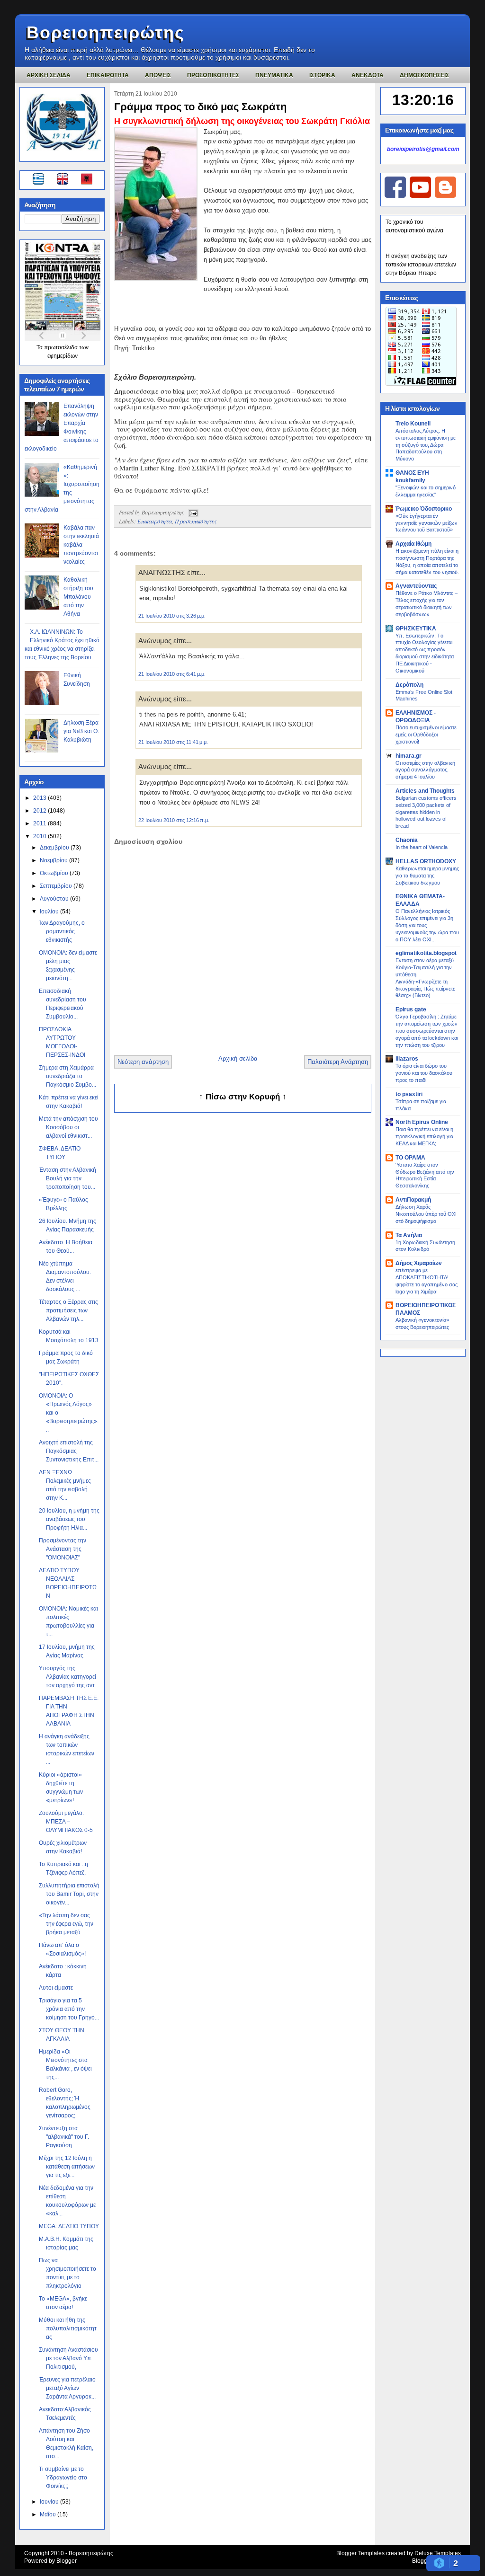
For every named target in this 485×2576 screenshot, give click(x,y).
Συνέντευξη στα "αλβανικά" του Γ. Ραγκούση (64, 2137)
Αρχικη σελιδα (49, 75)
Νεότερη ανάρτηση (143, 1062)
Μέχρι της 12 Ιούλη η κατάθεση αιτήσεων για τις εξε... (67, 2167)
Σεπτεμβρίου (57, 886)
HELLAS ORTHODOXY (426, 861)
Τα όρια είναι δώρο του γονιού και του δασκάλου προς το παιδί (424, 1073)
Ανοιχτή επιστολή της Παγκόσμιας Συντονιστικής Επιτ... (69, 1451)
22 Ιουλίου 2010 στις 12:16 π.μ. (174, 820)
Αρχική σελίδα (238, 1058)
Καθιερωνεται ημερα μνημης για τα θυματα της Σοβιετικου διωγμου (427, 876)
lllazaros (407, 1059)
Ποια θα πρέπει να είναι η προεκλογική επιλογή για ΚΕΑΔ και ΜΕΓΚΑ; (424, 1136)
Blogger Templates (360, 2553)
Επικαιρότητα (155, 521)
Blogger (67, 2561)
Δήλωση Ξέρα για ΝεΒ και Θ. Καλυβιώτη (81, 731)
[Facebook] (395, 196)
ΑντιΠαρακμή (413, 1200)
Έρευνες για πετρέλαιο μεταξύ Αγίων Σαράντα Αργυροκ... (67, 2388)
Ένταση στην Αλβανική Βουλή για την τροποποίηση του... (67, 1178)
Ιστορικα (322, 75)
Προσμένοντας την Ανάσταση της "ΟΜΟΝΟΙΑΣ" (63, 1549)
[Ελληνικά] (40, 180)
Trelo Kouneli (413, 424)
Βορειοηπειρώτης (106, 32)
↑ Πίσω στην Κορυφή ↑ (243, 1097)
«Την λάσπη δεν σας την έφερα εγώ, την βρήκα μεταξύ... (66, 1924)
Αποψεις (158, 75)
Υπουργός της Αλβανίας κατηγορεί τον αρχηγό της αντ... (69, 1677)
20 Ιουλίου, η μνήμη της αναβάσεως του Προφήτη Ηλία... (69, 1519)
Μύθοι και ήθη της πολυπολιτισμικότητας (68, 2328)
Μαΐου (49, 2514)
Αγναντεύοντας (416, 586)
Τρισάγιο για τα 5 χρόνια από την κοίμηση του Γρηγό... (69, 2009)
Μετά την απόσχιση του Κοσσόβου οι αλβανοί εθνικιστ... (68, 1127)
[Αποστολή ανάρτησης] (192, 512)
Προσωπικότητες (196, 521)
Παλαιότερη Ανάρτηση (338, 1062)
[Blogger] (445, 196)
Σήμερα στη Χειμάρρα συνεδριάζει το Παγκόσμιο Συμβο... (67, 1076)
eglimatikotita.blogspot (426, 953)
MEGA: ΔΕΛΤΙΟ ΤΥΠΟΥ (69, 2226)
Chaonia (407, 840)
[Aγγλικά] (68, 180)
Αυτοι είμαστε (56, 1988)
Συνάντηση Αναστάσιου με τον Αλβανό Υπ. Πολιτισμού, (68, 2358)
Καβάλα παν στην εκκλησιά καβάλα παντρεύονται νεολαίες (81, 545)
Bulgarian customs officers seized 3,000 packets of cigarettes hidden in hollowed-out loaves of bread (426, 812)
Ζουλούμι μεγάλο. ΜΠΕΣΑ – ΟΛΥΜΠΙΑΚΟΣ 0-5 (66, 1822)
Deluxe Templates (438, 2553)
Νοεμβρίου (54, 860)
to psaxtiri (409, 1094)
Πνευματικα (274, 75)
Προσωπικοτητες (213, 75)
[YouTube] (420, 196)
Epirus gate (411, 1009)
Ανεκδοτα (368, 75)
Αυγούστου (55, 899)
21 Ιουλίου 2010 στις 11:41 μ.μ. (173, 742)
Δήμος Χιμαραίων (419, 1263)
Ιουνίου (50, 2502)
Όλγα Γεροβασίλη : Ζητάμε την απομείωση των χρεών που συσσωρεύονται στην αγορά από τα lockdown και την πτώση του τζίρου (427, 1031)
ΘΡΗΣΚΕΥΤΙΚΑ (416, 629)
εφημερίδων (63, 356)
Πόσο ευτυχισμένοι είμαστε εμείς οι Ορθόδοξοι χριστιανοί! (426, 735)
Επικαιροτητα (108, 75)
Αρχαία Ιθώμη (413, 544)
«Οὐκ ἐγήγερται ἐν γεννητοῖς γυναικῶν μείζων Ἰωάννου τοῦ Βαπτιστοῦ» (427, 523)
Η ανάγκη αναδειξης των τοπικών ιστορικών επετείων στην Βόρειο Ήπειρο (421, 265)
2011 (40, 823)
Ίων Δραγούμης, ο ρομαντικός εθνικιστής (62, 931)
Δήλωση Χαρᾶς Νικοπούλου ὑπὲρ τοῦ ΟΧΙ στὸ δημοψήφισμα (426, 1214)
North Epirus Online (422, 1122)
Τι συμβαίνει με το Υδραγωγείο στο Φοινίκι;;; (63, 2478)
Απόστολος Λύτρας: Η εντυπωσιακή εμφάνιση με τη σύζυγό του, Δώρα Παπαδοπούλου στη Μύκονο (426, 445)
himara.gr (409, 756)
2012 (40, 811)
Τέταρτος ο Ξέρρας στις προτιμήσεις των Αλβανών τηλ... (68, 1310)
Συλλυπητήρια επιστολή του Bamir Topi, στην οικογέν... (69, 1894)
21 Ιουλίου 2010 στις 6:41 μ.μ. (172, 674)
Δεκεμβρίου (55, 848)
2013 (40, 798)
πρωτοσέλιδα (62, 347)
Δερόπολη (409, 685)
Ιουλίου (50, 912)
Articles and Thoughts (425, 791)
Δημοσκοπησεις (424, 75)
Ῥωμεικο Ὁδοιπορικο (424, 509)
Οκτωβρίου (55, 873)
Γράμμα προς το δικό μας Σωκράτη (200, 107)
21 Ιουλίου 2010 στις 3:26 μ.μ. (172, 616)
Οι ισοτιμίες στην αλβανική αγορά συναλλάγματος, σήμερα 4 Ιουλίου (425, 770)
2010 (40, 836)
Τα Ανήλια (409, 1235)
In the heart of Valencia (422, 847)
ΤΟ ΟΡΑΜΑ (410, 1158)
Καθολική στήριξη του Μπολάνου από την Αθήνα (78, 597)
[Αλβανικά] (87, 180)
